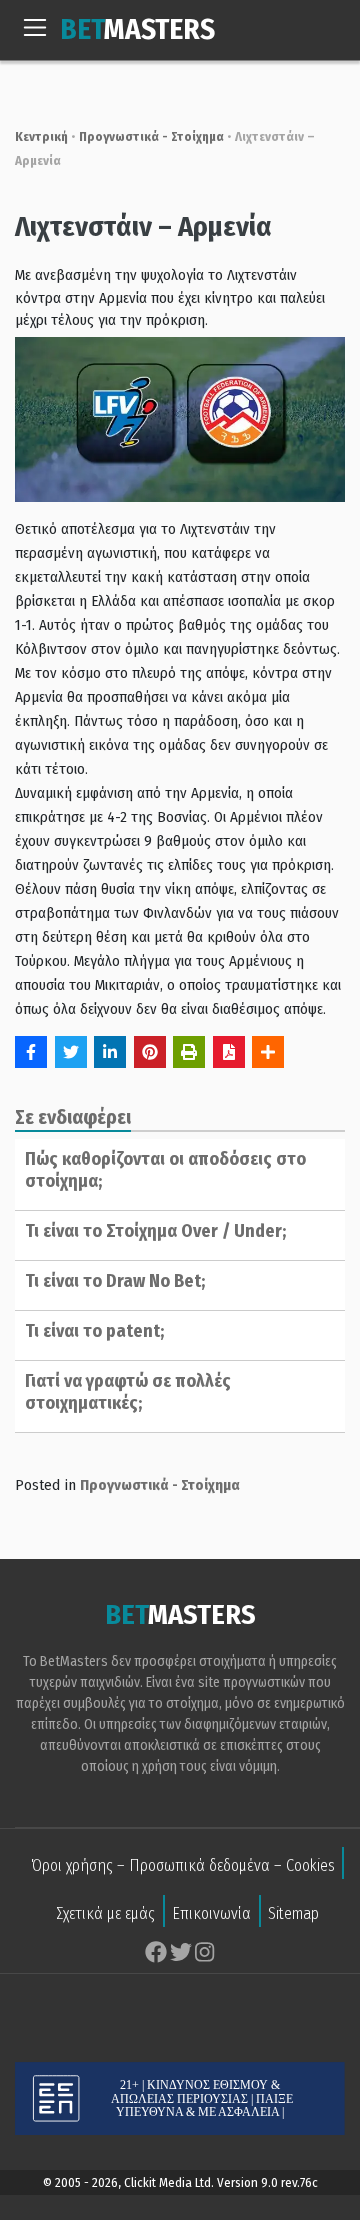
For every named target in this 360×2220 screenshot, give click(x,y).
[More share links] (268, 1052)
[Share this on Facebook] (31, 1052)
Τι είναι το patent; (94, 1331)
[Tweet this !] (71, 1052)
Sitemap (293, 1913)
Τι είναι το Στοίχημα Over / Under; (155, 1231)
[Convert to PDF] (229, 1052)
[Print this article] (189, 1052)
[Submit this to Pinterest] (150, 1052)
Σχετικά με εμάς (105, 1913)
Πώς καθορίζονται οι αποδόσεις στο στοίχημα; (165, 1170)
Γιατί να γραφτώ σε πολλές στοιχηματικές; (128, 1392)
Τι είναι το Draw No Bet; (115, 1281)
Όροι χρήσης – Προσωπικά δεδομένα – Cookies (183, 1865)
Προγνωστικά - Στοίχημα (151, 136)
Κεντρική (41, 136)
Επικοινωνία (211, 1913)
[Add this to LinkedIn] (110, 1052)
